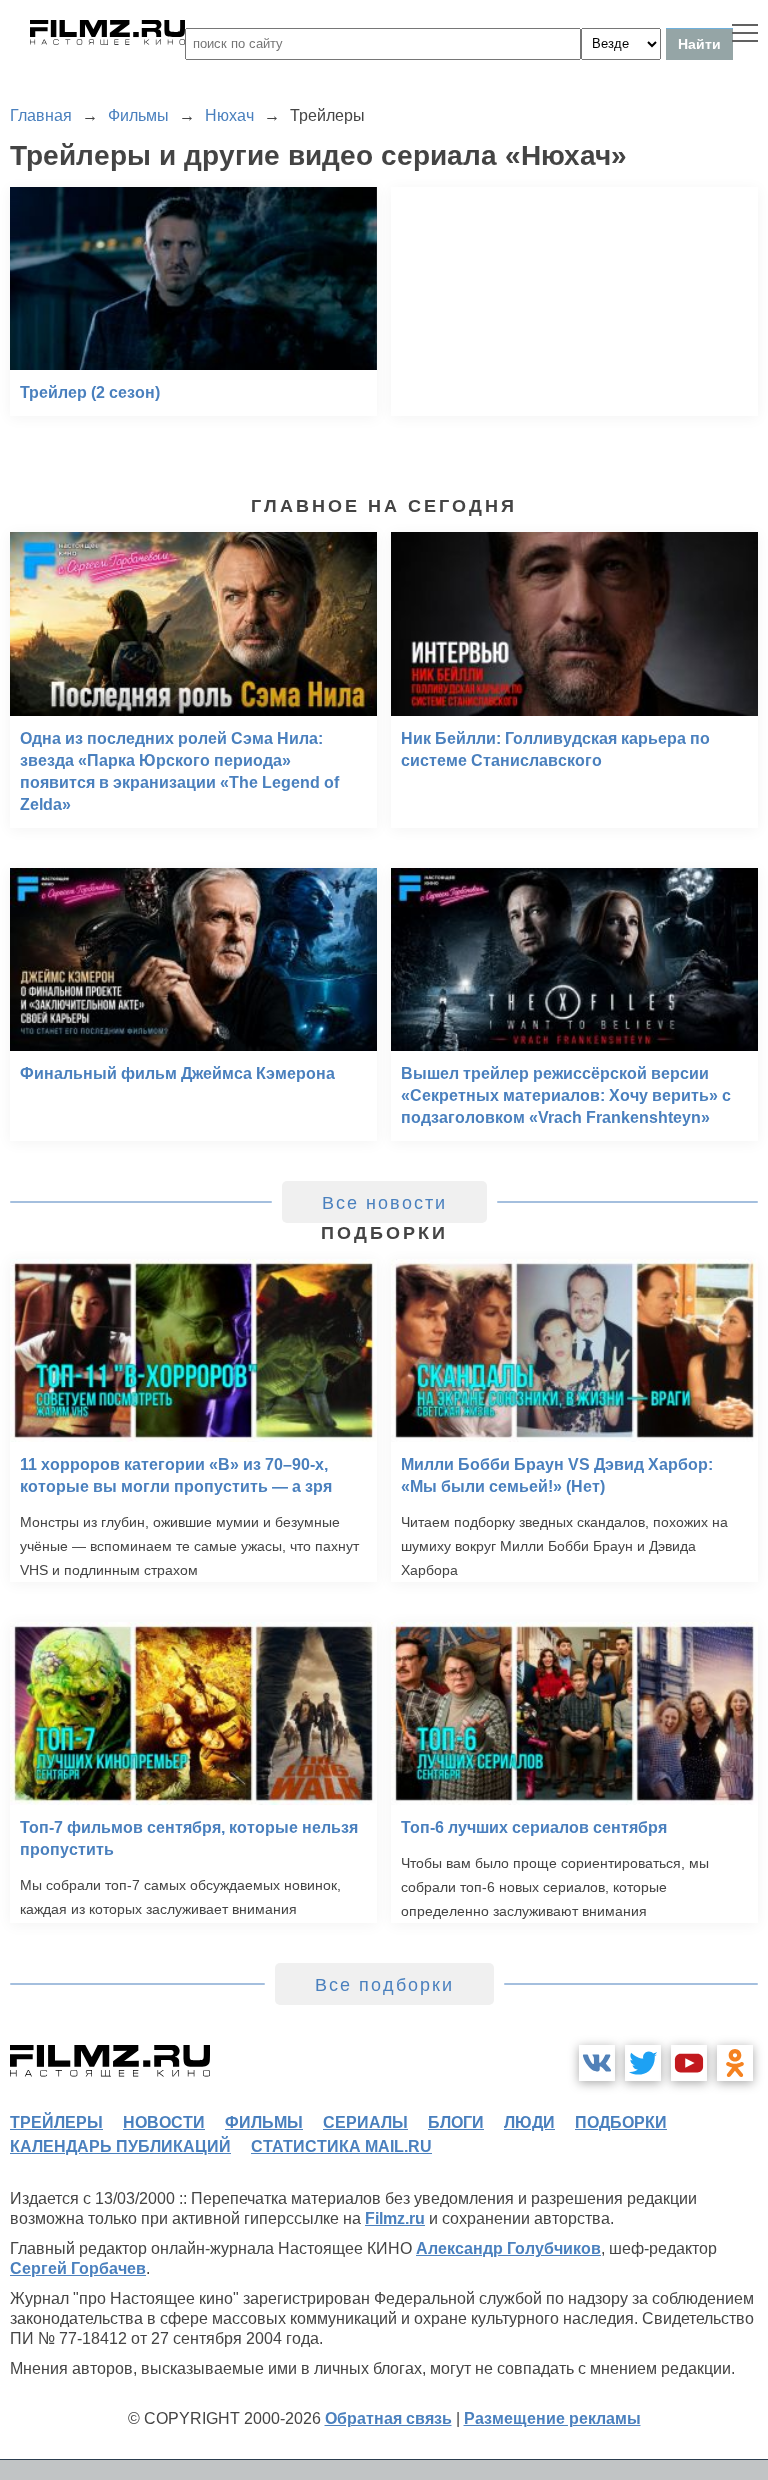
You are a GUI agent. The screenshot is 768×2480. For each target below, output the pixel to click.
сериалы (365, 2122)
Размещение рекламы (552, 2418)
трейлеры (56, 2122)
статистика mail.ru (341, 2146)
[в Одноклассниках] (735, 2063)
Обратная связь (388, 2418)
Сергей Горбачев (78, 2268)
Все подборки (384, 1985)
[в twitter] (643, 2063)
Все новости (384, 1203)
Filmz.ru (395, 2218)
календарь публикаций (120, 2146)
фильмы (264, 2122)
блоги (456, 2122)
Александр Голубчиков (508, 2248)
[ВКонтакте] (597, 2063)
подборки (621, 2122)
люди (529, 2122)
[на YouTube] (689, 2063)
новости (164, 2122)
